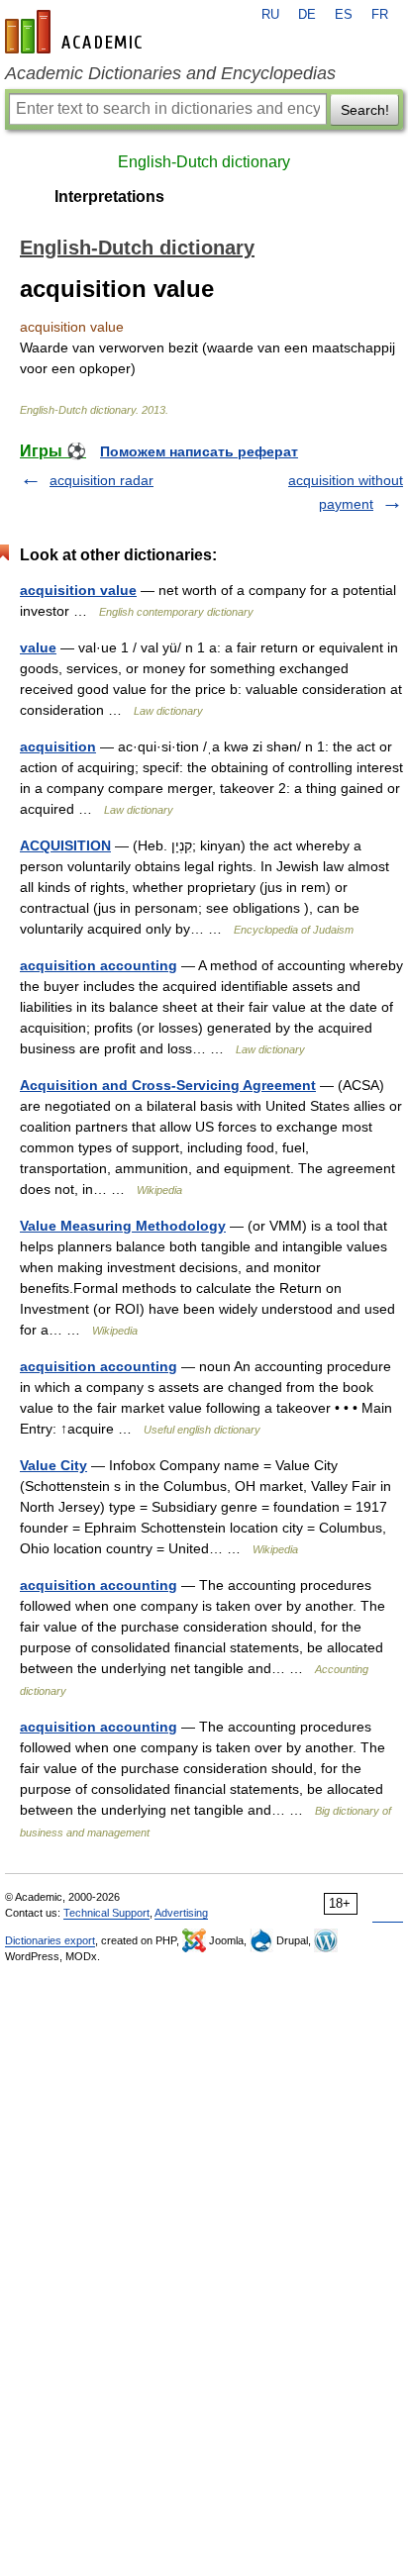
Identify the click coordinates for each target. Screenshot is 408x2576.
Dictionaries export (50, 1940)
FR (380, 15)
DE (307, 15)
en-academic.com (76, 32)
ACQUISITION (65, 845)
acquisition (58, 746)
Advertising (181, 1913)
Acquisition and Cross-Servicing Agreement (168, 1085)
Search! (365, 110)
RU (270, 15)
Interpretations (109, 197)
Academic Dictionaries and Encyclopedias (170, 73)
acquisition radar (102, 480)
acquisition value (78, 590)
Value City (53, 1465)
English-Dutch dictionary (204, 162)
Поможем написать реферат (199, 451)
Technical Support (106, 1913)
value (38, 647)
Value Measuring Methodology (123, 1226)
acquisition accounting (99, 965)
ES (344, 15)
